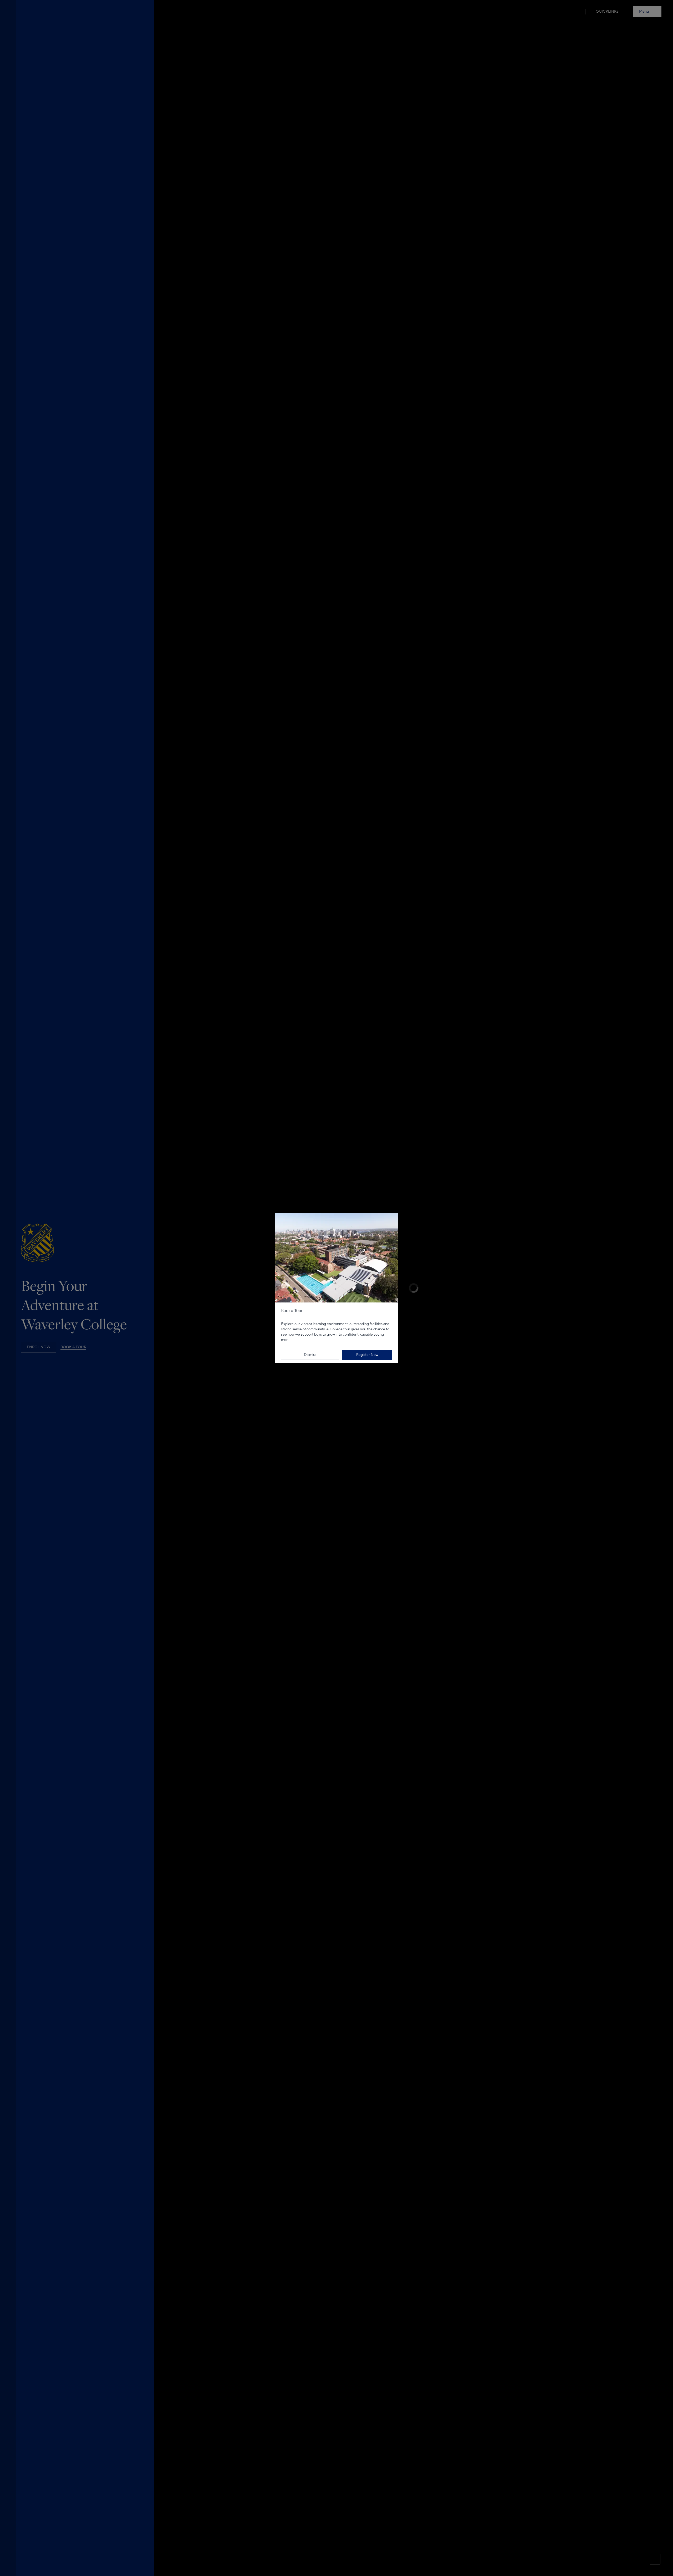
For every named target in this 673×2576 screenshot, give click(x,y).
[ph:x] (393, 1205)
